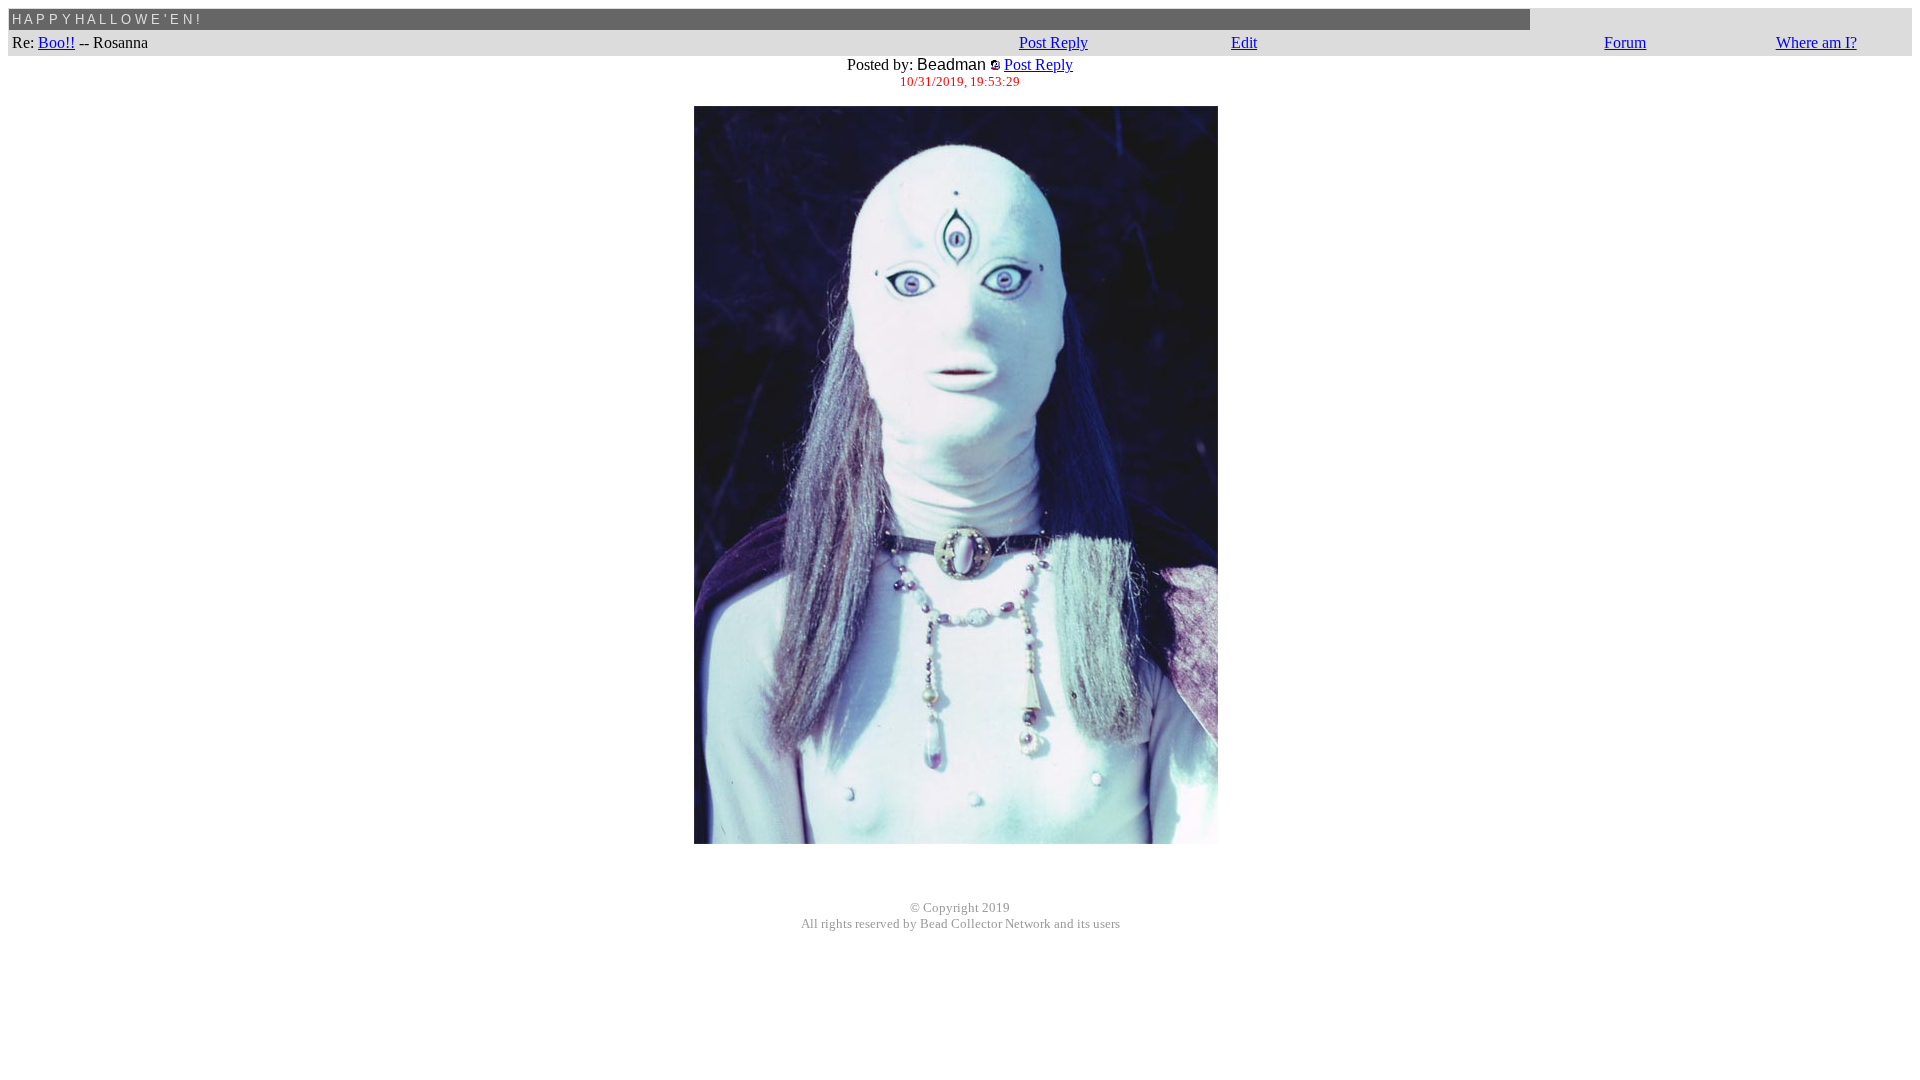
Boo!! (56, 42)
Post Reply (1053, 42)
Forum (1625, 42)
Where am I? (1816, 42)
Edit (1244, 42)
